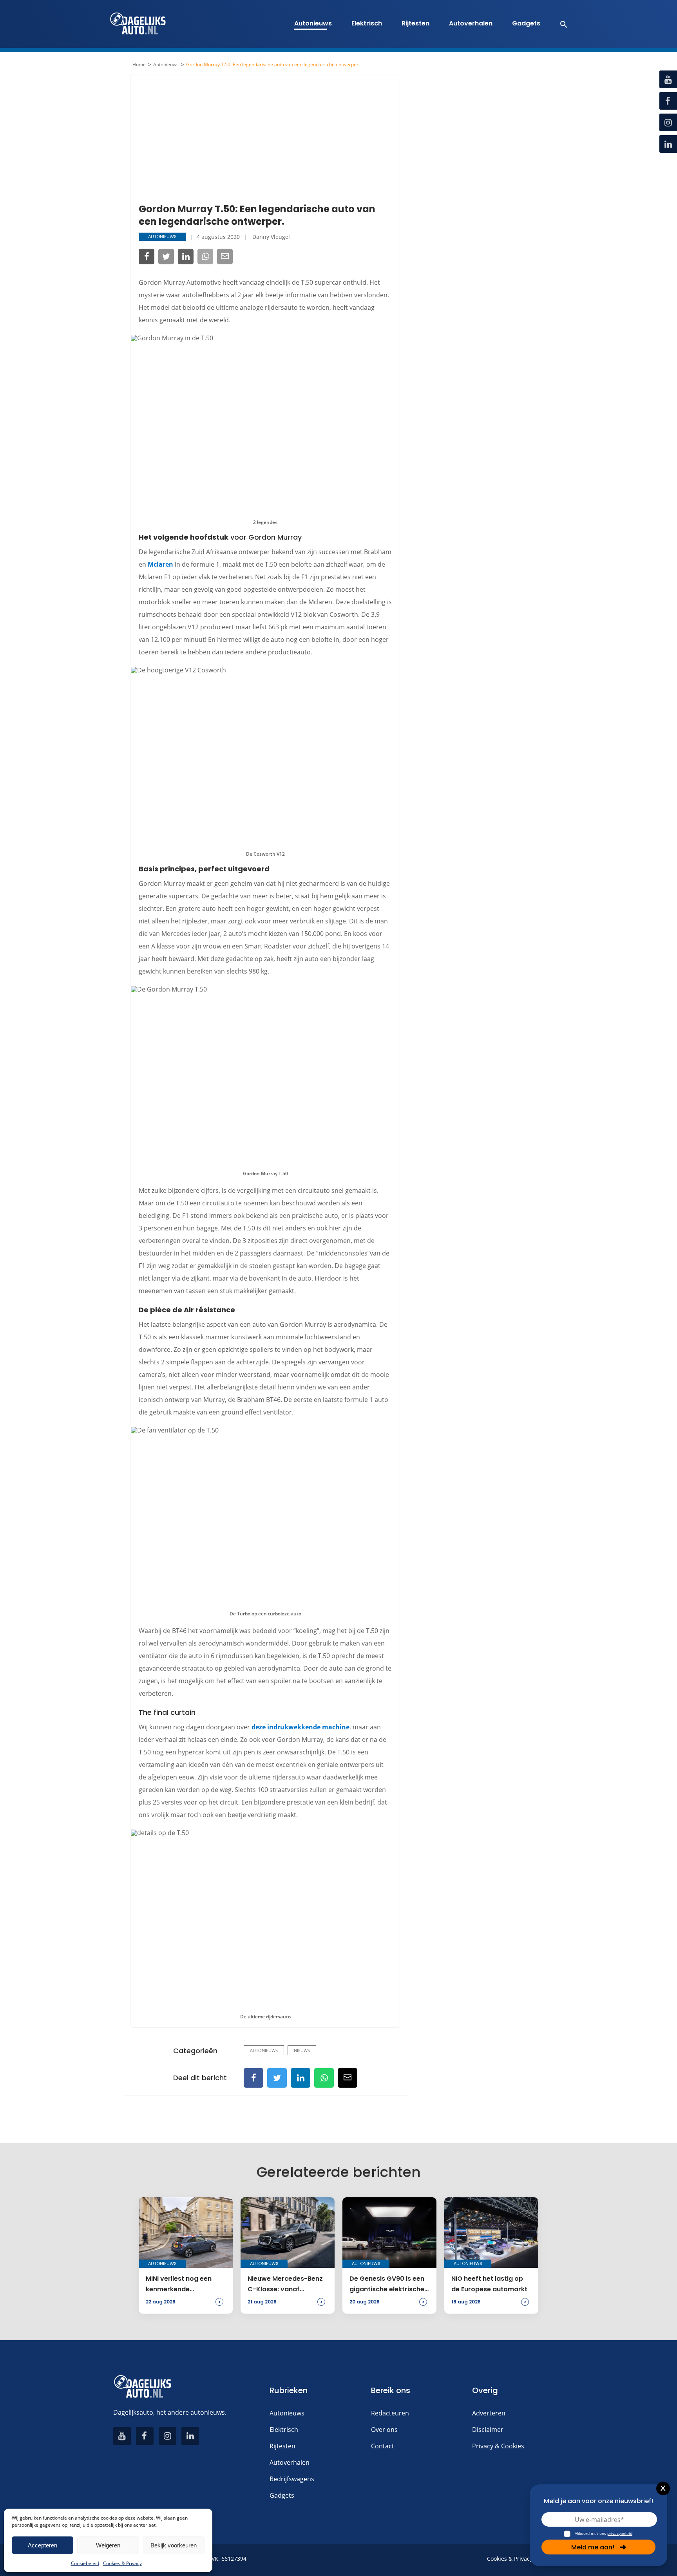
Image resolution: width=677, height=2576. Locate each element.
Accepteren (43, 2545)
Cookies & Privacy (122, 2563)
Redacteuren (390, 2413)
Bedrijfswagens (292, 2479)
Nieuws (302, 2050)
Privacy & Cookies (498, 2446)
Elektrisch (367, 23)
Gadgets (526, 23)
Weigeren (108, 2545)
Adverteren (489, 2413)
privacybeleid (620, 2533)
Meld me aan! (593, 2547)
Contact (383, 2446)
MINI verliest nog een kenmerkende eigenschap (179, 2284)
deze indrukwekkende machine (300, 1727)
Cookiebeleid (85, 2563)
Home (139, 65)
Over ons (384, 2430)
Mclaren (160, 564)
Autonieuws (313, 23)
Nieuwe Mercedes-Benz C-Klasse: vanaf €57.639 (285, 2284)
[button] (560, 24)
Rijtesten (415, 23)
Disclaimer (488, 2430)
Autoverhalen (471, 23)
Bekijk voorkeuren (174, 2545)
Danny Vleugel (271, 237)
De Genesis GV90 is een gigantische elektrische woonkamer (387, 2284)
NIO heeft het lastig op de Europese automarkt (489, 2284)
